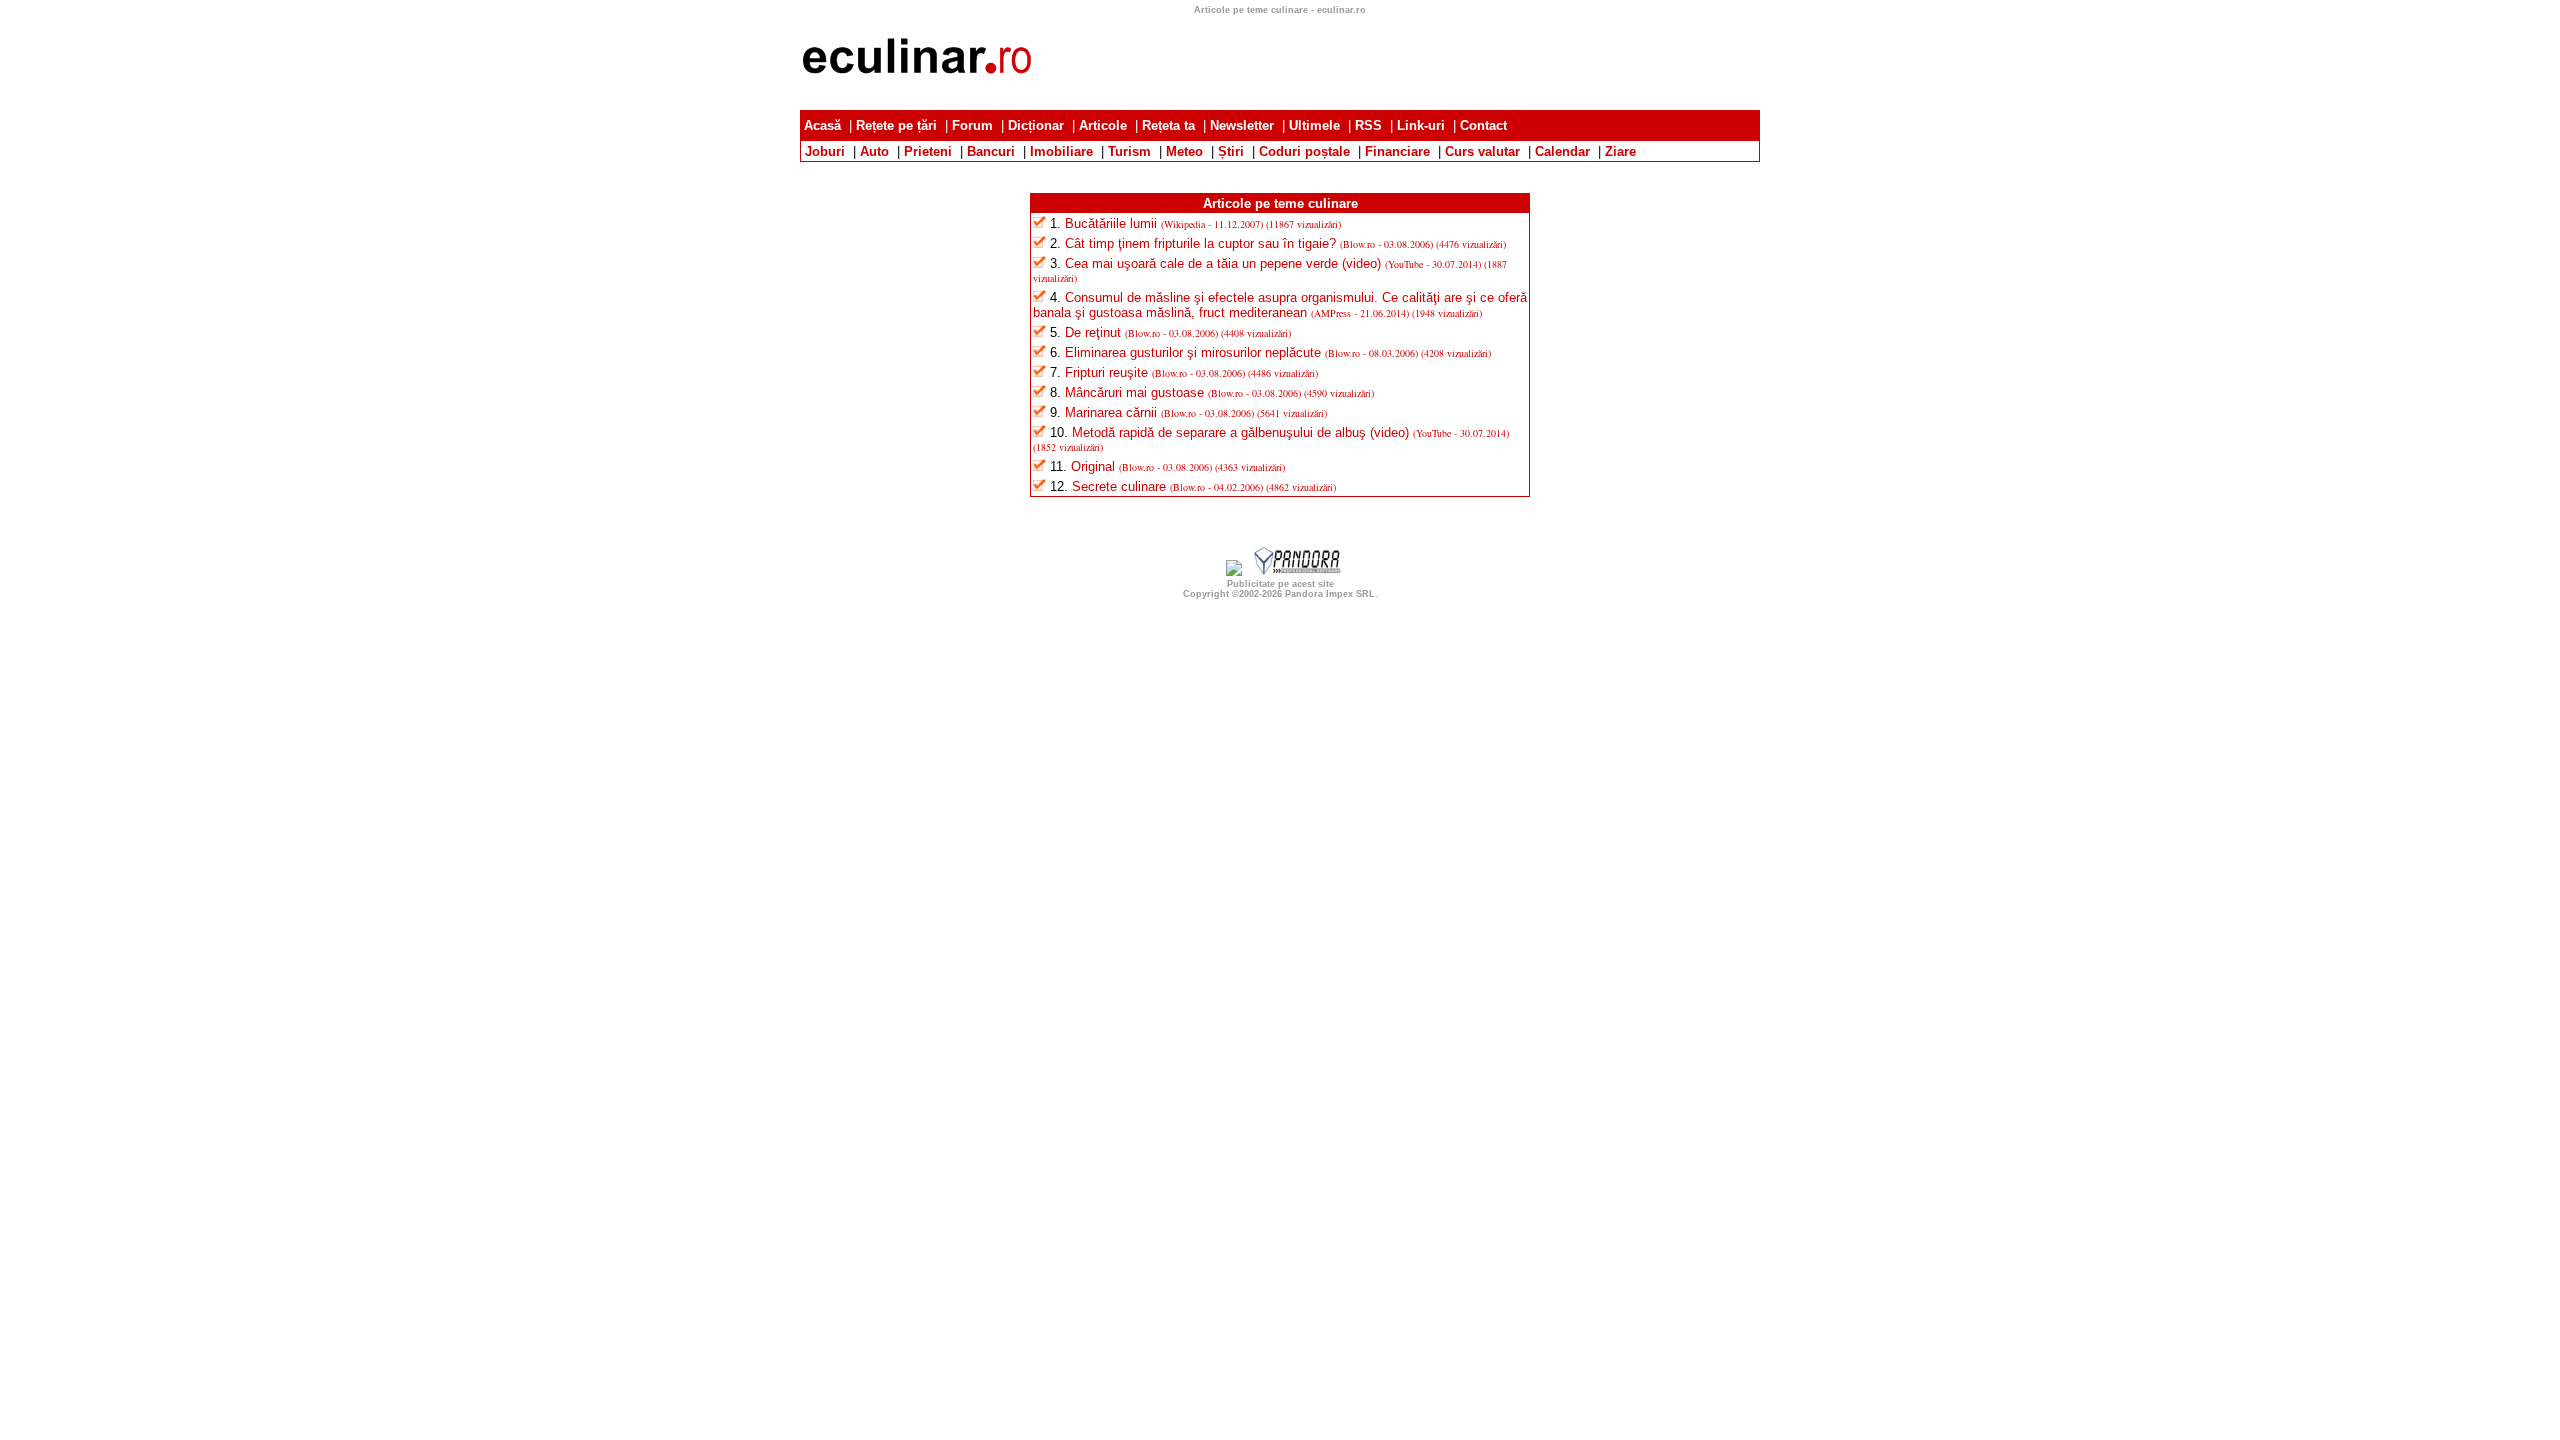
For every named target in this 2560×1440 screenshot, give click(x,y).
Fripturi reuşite (1106, 372)
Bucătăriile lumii (1111, 223)
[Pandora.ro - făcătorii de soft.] (1298, 571)
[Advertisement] (1396, 60)
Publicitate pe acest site (1280, 584)
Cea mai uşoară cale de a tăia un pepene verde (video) (1223, 263)
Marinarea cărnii (1111, 412)
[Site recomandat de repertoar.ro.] (1234, 571)
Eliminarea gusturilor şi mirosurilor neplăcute (1193, 352)
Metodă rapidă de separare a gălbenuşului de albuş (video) (1240, 432)
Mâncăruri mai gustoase (1134, 392)
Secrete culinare (1119, 486)
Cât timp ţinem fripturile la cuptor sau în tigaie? (1200, 243)
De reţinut (1093, 332)
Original (1093, 466)
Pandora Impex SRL (1330, 594)
